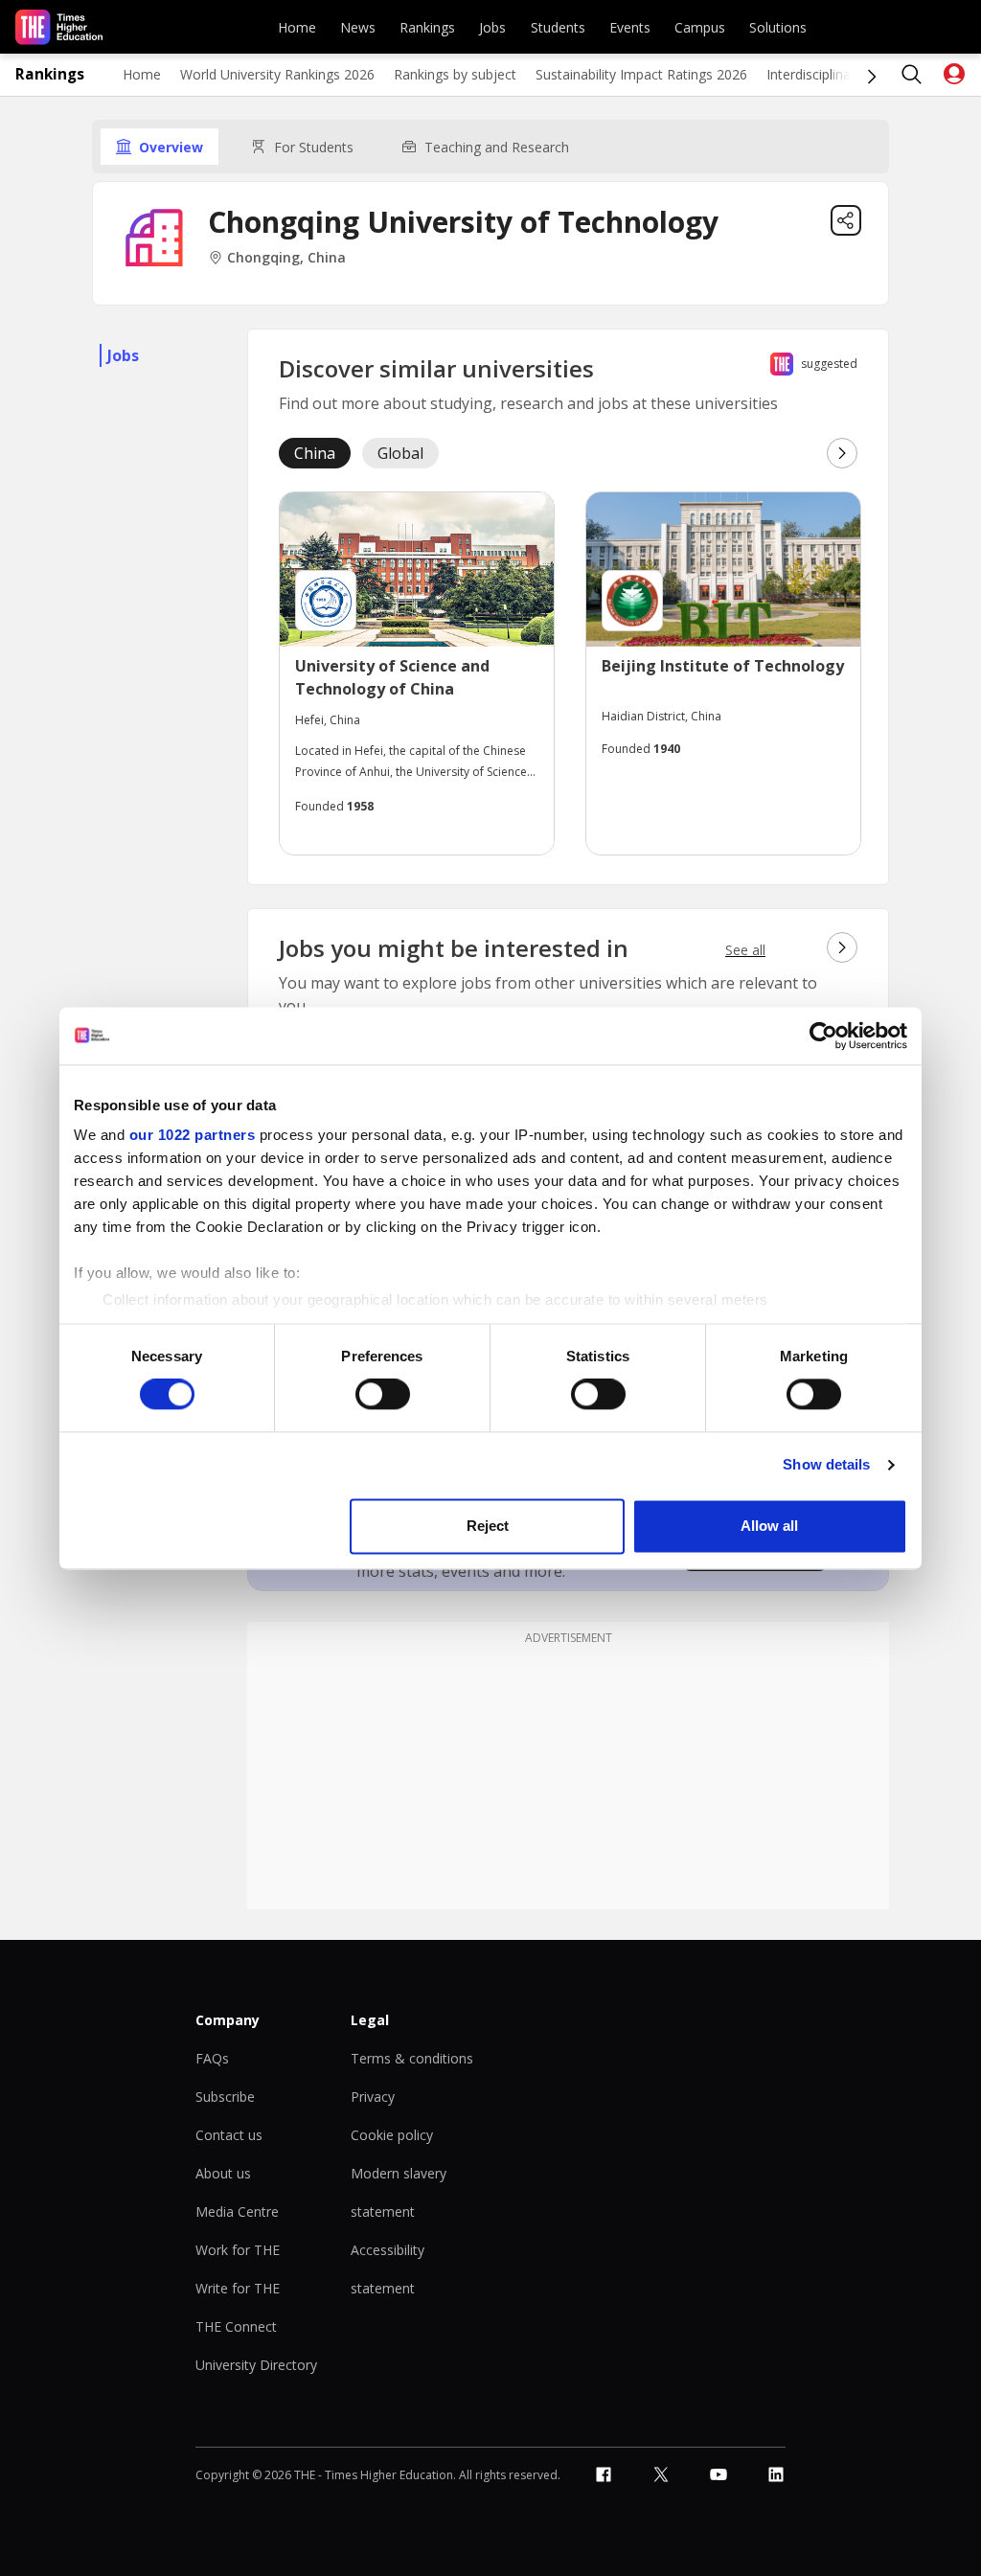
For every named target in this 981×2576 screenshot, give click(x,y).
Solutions (778, 27)
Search (912, 75)
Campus (700, 27)
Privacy (373, 2097)
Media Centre (237, 2211)
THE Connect (236, 2326)
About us (223, 2173)
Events (630, 27)
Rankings (427, 27)
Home (297, 27)
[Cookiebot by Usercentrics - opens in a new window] (823, 1036)
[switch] (383, 1395)
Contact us (229, 2135)
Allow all (769, 1526)
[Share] (846, 220)
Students (558, 27)
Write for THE (238, 2288)
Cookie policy (392, 2135)
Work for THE (238, 2250)
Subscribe (225, 2097)
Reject (488, 1526)
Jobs (492, 27)
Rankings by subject (455, 74)
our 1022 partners (193, 1135)
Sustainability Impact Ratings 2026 (641, 74)
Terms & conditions (412, 2058)
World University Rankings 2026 (277, 74)
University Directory (256, 2365)
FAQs (212, 2058)
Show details (826, 1465)
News (358, 27)
